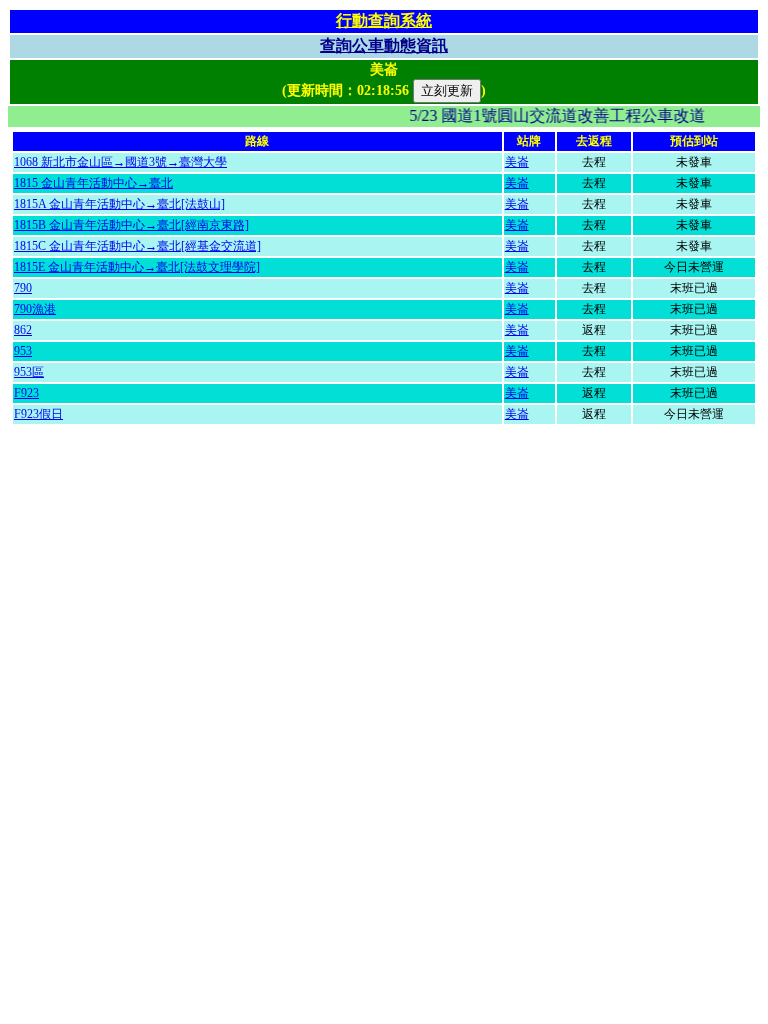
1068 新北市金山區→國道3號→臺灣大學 (120, 162)
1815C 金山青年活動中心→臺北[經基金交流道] (137, 246)
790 (23, 288)
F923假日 (38, 414)
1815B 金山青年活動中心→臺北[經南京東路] (131, 225)
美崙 (517, 162)
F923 (26, 393)
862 (23, 330)
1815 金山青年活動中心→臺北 (93, 183)
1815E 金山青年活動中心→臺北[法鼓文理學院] (137, 267)
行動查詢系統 (384, 20)
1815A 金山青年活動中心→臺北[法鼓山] (119, 204)
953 (23, 351)
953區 (29, 372)
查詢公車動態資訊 (384, 45)
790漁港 (35, 309)
